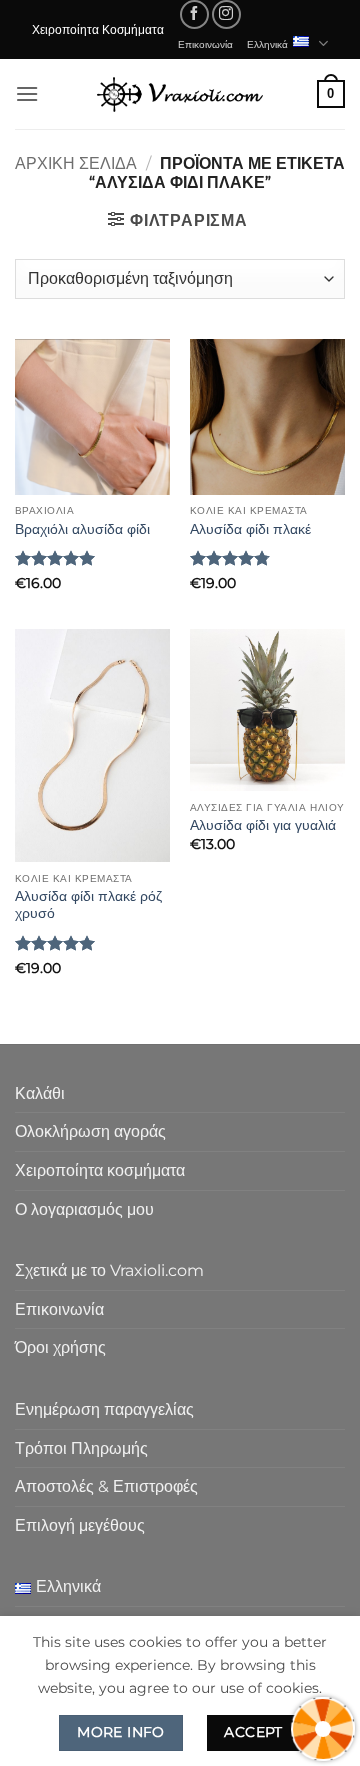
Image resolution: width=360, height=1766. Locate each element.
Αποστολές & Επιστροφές (106, 1486)
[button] (27, 93)
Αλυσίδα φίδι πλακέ (250, 529)
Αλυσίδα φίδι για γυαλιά (263, 825)
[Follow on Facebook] (194, 14)
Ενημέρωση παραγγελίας (104, 1409)
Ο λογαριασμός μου (84, 1209)
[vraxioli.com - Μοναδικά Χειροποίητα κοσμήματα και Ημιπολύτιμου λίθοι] (180, 93)
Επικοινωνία (205, 44)
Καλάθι (40, 1093)
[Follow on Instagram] (226, 14)
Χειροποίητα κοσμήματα (100, 1170)
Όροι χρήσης (60, 1347)
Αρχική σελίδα (76, 163)
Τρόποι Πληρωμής (81, 1448)
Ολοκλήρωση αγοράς (90, 1131)
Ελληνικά (267, 44)
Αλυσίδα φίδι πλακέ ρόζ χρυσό (88, 905)
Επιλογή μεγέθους (80, 1525)
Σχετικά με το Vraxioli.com (109, 1270)
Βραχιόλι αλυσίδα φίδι (82, 529)
